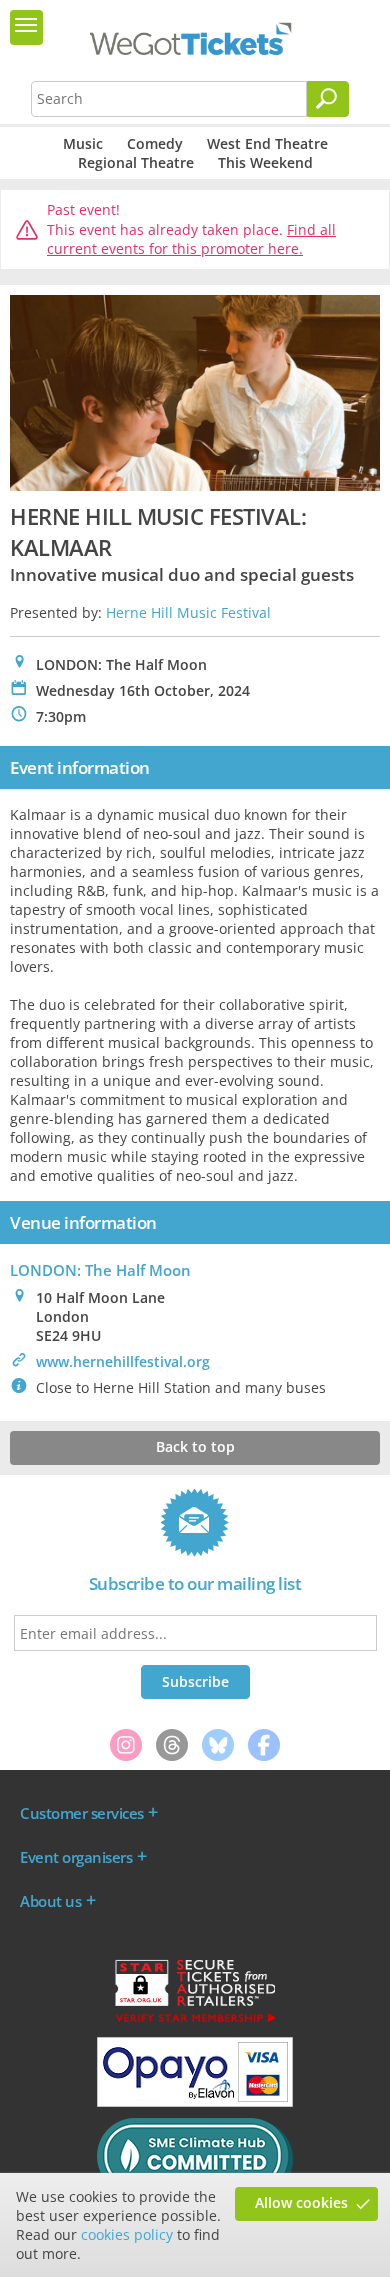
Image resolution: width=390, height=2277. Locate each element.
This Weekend (265, 162)
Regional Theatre (136, 162)
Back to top (195, 1446)
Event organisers (76, 1857)
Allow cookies (301, 2202)
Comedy (155, 143)
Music (83, 143)
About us (50, 1901)
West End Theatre (267, 143)
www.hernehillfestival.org (123, 1361)
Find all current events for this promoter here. (191, 239)
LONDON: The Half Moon (100, 1270)
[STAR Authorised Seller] (195, 2021)
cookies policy (127, 2234)
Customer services (82, 1813)
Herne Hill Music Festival (188, 612)
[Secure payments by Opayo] (195, 2102)
